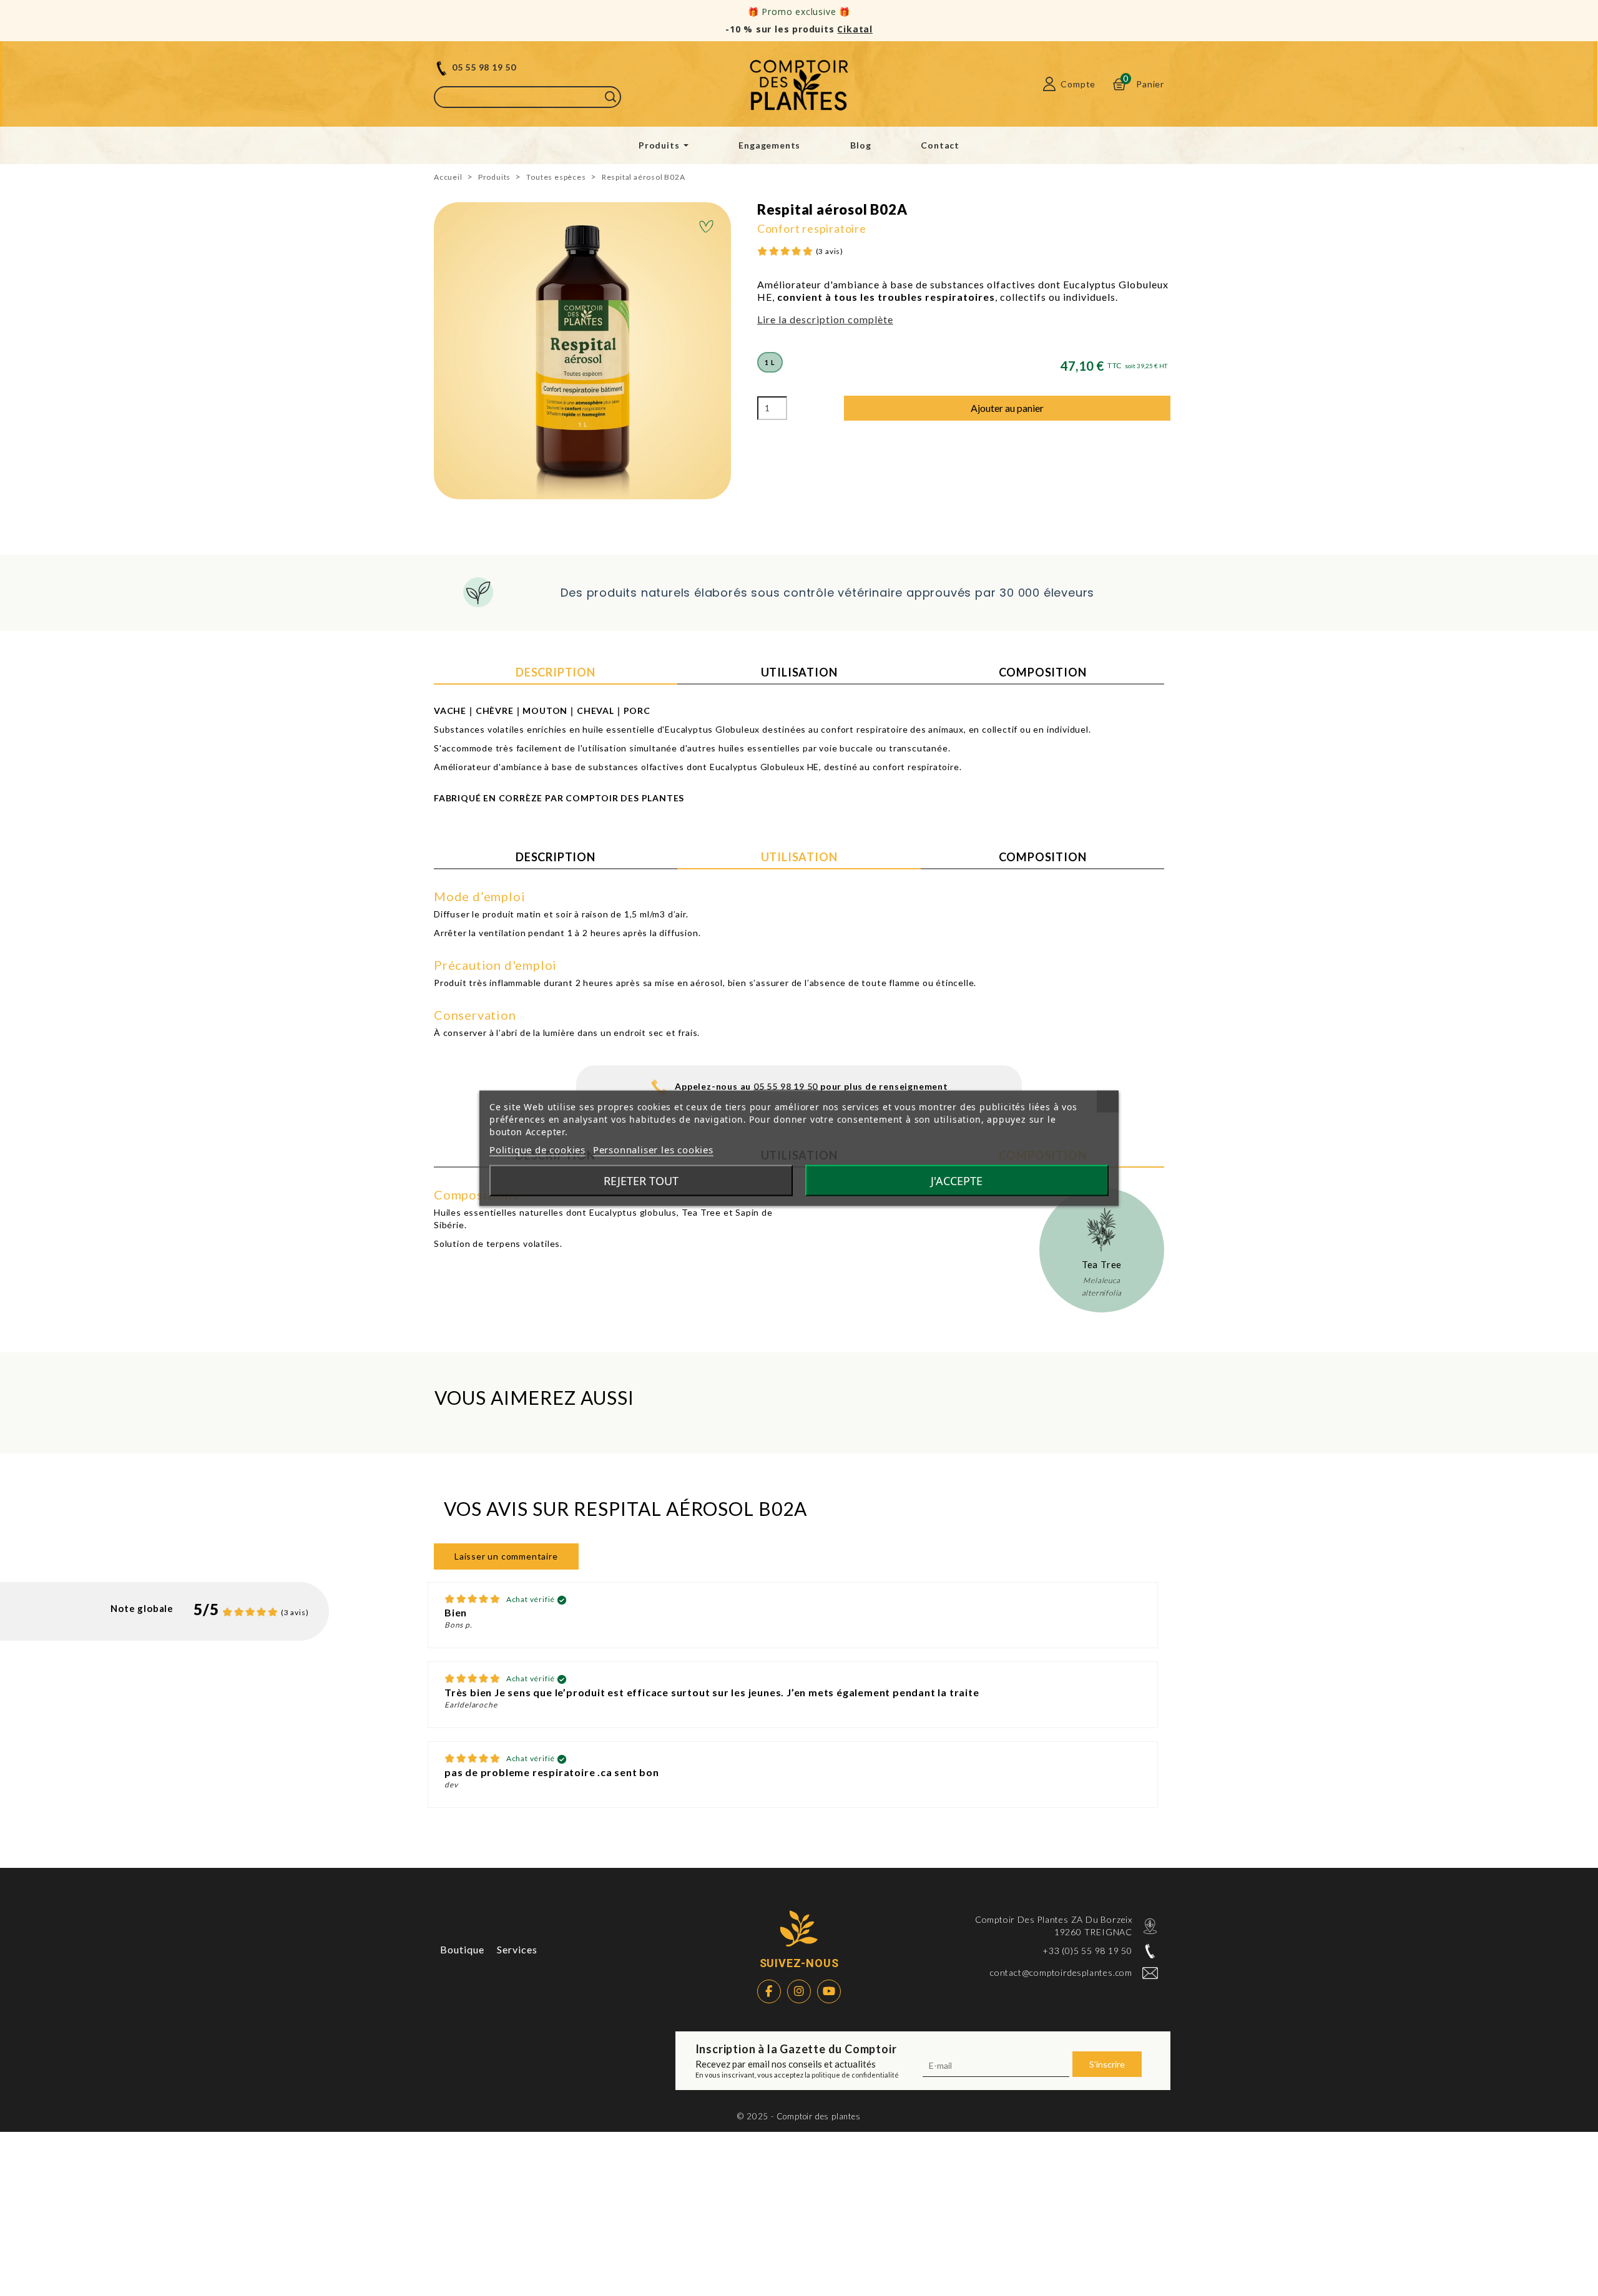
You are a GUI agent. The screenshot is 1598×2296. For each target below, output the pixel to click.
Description (556, 672)
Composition (1043, 672)
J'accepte (957, 1180)
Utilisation (799, 672)
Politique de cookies (537, 1149)
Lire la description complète (825, 319)
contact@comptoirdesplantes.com (1061, 1972)
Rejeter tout (641, 1180)
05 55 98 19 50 (484, 67)
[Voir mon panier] (1119, 84)
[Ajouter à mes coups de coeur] (706, 228)
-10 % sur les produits (799, 29)
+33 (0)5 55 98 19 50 (1087, 1951)
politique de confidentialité (855, 2075)
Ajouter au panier (1007, 408)
